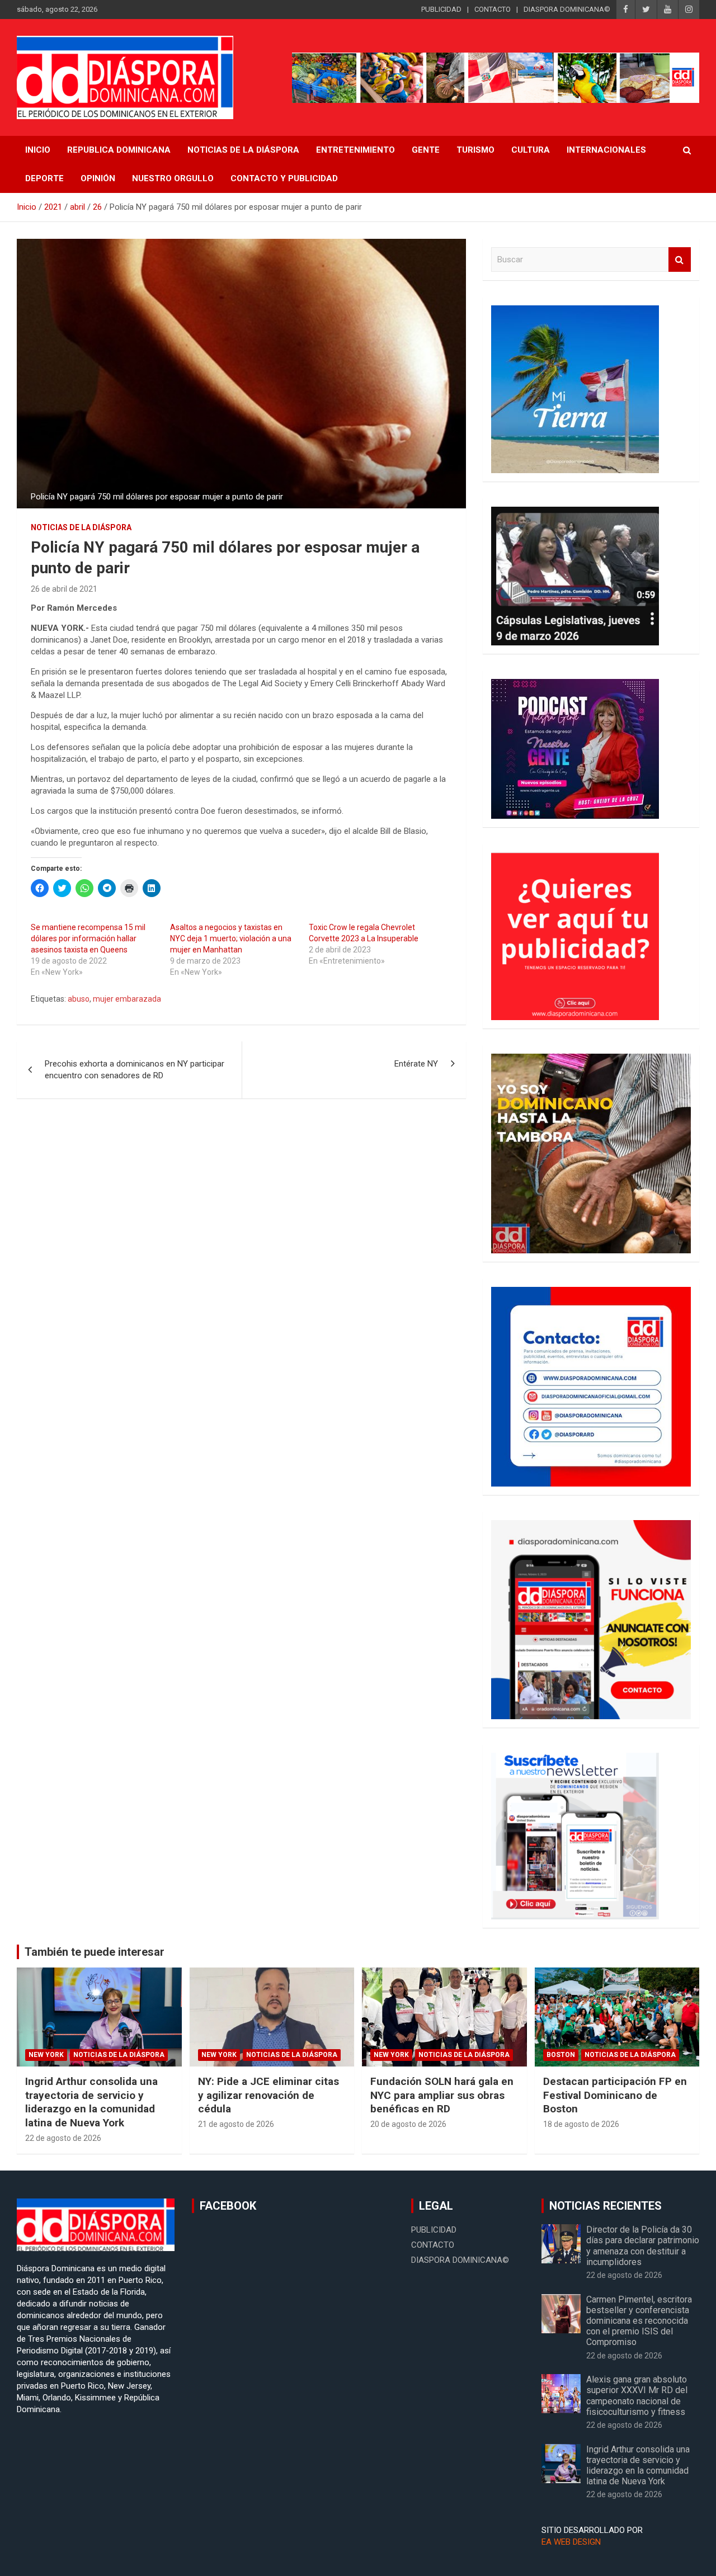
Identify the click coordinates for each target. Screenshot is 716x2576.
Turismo (475, 150)
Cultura (531, 150)
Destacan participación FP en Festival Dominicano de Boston (615, 2095)
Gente (426, 150)
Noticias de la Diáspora (81, 527)
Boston (561, 2055)
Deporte (44, 178)
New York (46, 2055)
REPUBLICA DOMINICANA (119, 150)
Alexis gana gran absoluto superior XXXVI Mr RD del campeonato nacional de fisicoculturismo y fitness (638, 2396)
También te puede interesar (95, 1952)
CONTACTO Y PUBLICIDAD (284, 178)
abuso (79, 999)
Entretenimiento (355, 150)
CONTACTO (493, 9)
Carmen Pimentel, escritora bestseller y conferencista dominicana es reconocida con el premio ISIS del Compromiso (639, 2321)
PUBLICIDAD (441, 9)
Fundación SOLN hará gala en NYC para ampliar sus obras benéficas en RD (442, 2095)
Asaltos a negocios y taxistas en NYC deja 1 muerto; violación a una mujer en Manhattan (231, 938)
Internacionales (606, 150)
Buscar (680, 260)
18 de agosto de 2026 (581, 2124)
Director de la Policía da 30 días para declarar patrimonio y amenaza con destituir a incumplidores (643, 2246)
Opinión (98, 178)
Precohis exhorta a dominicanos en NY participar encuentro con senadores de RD (135, 1070)
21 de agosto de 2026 (236, 2124)
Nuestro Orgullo (173, 178)
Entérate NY (416, 1064)
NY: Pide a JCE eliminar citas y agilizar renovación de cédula (268, 2095)
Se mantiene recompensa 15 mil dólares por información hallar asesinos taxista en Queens (88, 938)
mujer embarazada (127, 999)
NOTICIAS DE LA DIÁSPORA (243, 150)
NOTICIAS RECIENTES (606, 2206)
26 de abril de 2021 (64, 589)
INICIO (38, 150)
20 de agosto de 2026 (408, 2124)
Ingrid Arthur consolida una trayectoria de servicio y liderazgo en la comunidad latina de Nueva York (91, 2102)
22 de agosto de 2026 (63, 2138)
